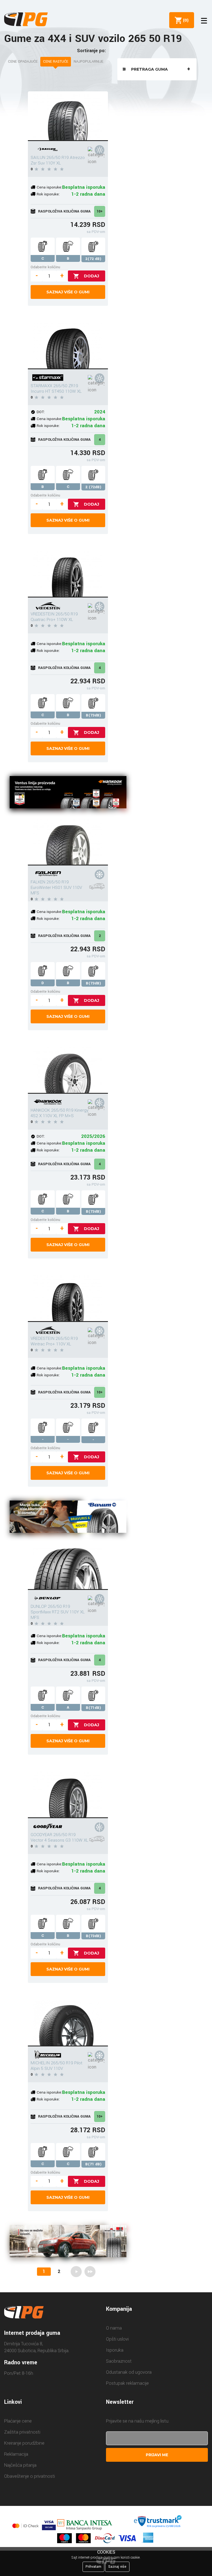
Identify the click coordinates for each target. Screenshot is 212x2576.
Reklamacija (16, 2454)
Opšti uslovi (117, 2339)
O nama (114, 2328)
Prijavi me (157, 2455)
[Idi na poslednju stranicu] (90, 2272)
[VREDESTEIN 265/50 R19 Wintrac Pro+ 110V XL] (68, 1297)
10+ (100, 211)
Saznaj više (117, 2567)
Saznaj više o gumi (68, 292)
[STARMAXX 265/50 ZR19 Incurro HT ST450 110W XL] (68, 344)
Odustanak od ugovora (129, 2372)
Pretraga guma (149, 69)
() (185, 20)
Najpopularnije (88, 62)
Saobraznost (119, 2361)
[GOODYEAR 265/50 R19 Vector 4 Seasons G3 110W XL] (68, 1793)
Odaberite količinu (45, 267)
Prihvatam (93, 2567)
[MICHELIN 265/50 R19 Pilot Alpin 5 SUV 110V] (68, 2022)
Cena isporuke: (49, 187)
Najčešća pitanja (20, 2465)
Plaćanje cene (18, 2421)
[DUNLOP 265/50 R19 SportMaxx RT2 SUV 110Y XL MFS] (68, 1565)
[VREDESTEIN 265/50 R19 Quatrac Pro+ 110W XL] (68, 573)
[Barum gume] (68, 1518)
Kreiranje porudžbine (24, 2443)
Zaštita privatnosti (22, 2432)
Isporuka (115, 2350)
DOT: (41, 412)
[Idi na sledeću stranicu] (76, 2272)
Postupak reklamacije (127, 2383)
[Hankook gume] (68, 793)
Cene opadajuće (23, 62)
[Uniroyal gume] (68, 2242)
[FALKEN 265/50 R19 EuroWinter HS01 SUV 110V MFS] (68, 841)
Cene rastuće (56, 62)
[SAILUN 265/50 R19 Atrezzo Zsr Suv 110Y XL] (68, 116)
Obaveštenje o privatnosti (30, 2476)
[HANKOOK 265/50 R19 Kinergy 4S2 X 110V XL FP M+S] (68, 1069)
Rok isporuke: (48, 194)
